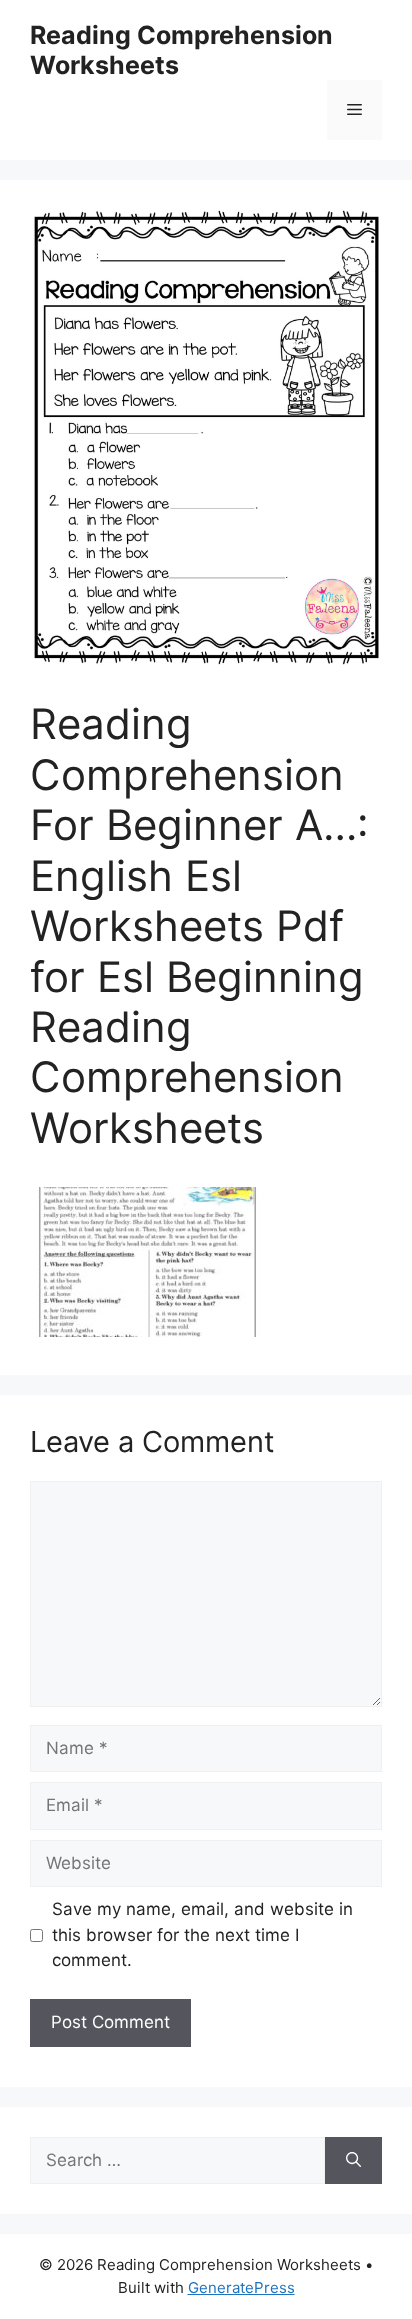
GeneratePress (241, 2287)
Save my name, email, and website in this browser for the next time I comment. (202, 1934)
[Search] (353, 2161)
